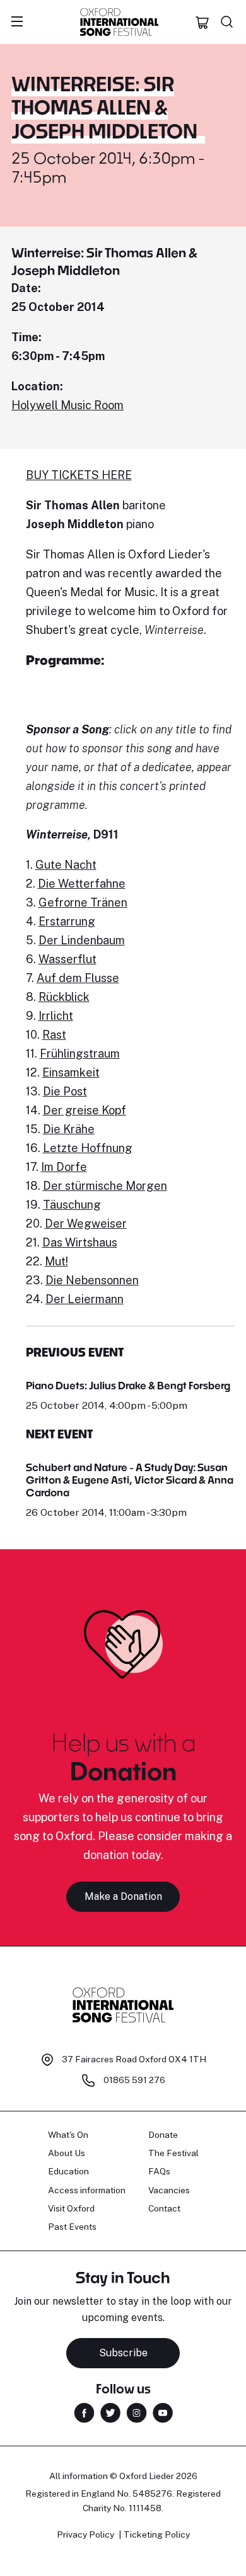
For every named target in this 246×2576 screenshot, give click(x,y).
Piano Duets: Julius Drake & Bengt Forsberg (128, 1385)
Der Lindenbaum (82, 940)
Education (68, 2171)
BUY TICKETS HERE (79, 475)
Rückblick (64, 997)
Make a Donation (123, 1896)
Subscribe (123, 2353)
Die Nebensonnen (92, 1280)
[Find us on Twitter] (110, 2412)
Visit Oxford (71, 2208)
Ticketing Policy (157, 2534)
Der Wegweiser (86, 1223)
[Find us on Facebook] (84, 2412)
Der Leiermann (85, 1299)
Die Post (65, 1091)
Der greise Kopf (85, 1110)
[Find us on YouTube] (163, 2412)
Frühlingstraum (80, 1054)
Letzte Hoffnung (88, 1148)
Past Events (72, 2227)
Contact (164, 2208)
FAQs (159, 2171)
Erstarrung (67, 921)
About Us (67, 2153)
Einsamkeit (71, 1072)
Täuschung (72, 1205)
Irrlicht (56, 1016)
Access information (87, 2190)
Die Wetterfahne (82, 884)
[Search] (227, 22)
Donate (163, 2135)
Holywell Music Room (67, 405)
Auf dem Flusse (78, 978)
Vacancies (169, 2190)
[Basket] (202, 22)
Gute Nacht (66, 865)
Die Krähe (69, 1129)
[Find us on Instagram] (137, 2412)
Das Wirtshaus (80, 1242)
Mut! (56, 1261)
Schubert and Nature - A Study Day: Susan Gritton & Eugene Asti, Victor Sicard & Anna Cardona (130, 1480)
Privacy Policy (85, 2534)
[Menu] (17, 22)
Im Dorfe (64, 1167)
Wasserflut (67, 959)
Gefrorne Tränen (83, 902)
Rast (54, 1035)
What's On (68, 2135)
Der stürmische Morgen (105, 1186)
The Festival (173, 2153)
